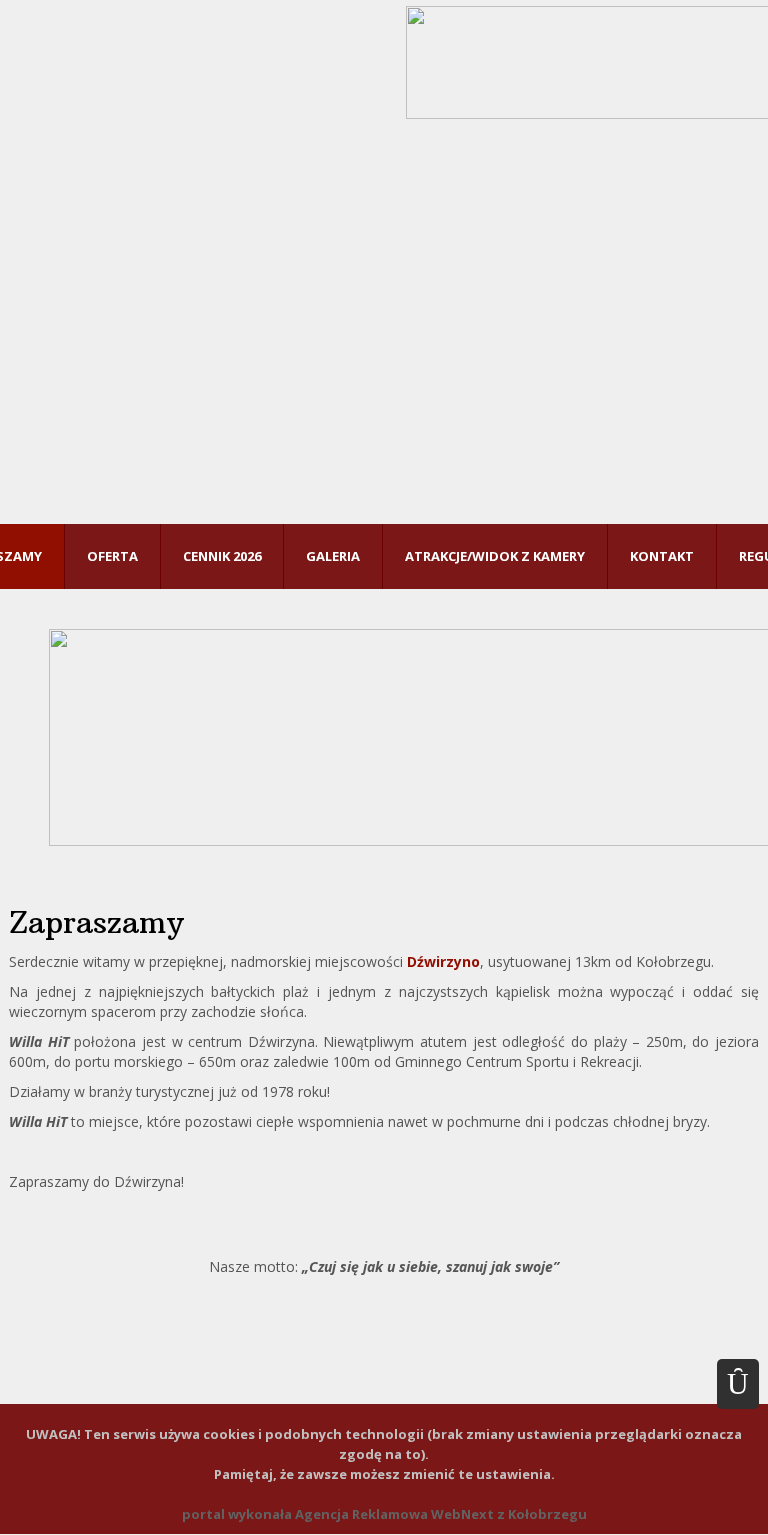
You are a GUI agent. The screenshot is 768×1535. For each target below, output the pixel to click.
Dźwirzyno (443, 961)
